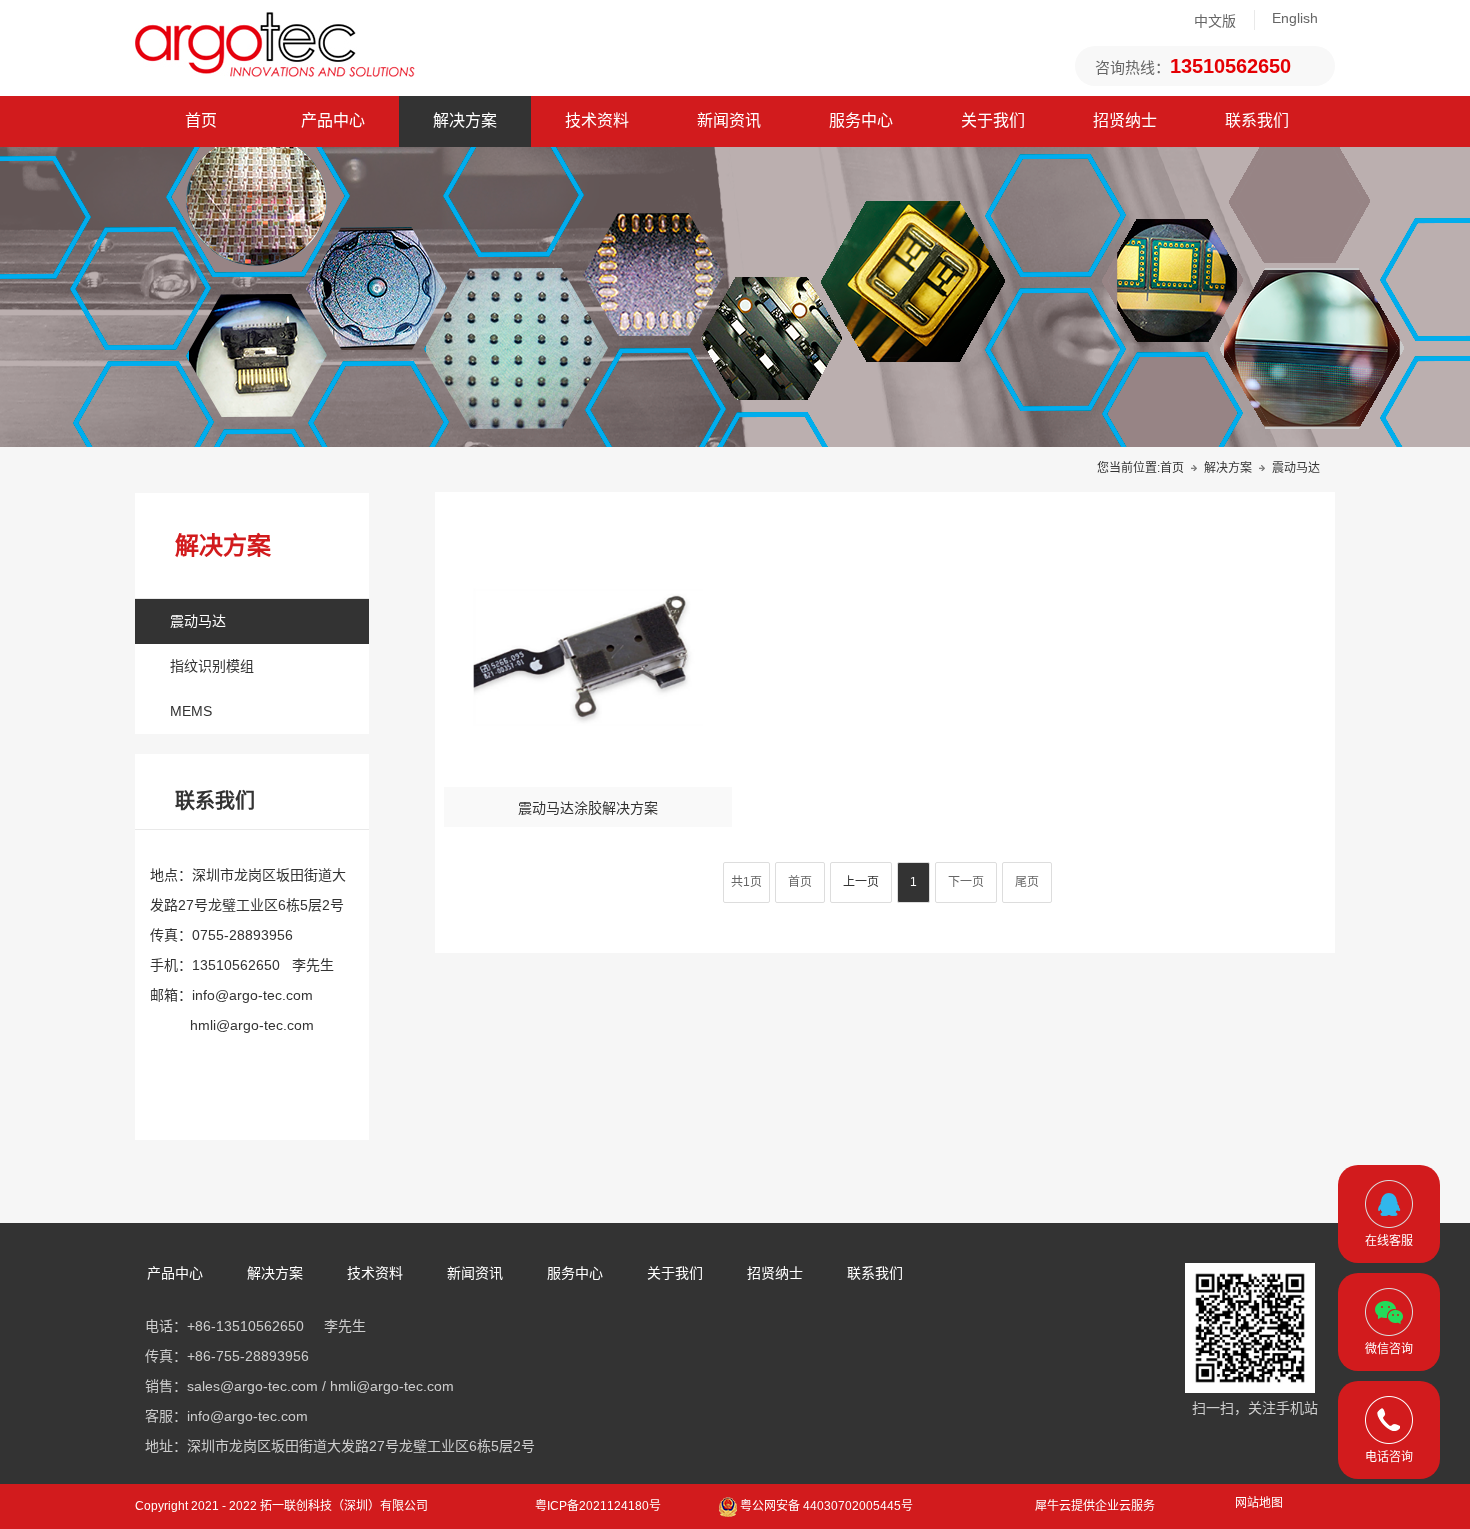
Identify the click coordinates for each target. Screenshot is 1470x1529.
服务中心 (861, 120)
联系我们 (1257, 120)
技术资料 (597, 120)
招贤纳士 (1125, 120)
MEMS (191, 711)
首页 (201, 120)
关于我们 (993, 120)
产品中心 (333, 120)
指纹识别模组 (212, 666)
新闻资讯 (729, 120)
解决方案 (465, 120)
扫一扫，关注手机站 (1255, 1408)
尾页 (1027, 882)
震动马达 (198, 621)
